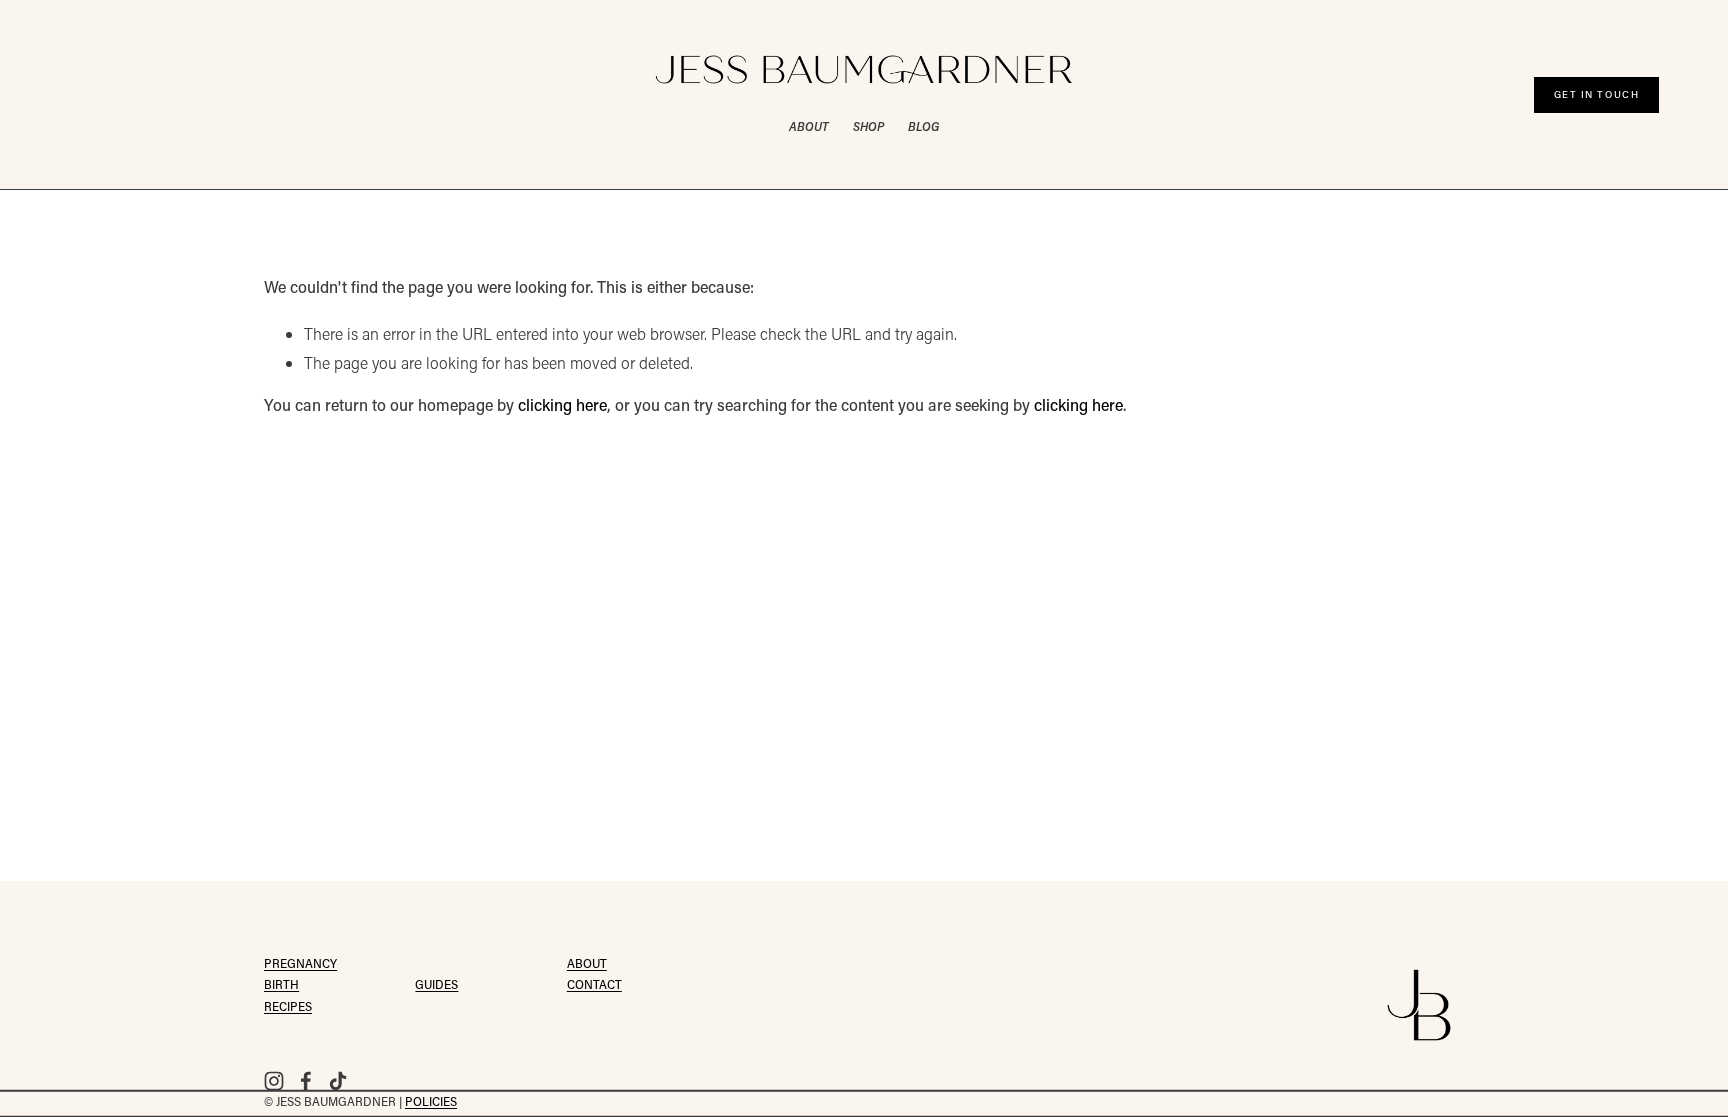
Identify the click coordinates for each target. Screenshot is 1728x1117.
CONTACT (594, 986)
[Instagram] (274, 1081)
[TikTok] (338, 1081)
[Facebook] (306, 1081)
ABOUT (808, 126)
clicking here (562, 407)
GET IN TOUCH (1597, 94)
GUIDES (436, 986)
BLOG (923, 126)
